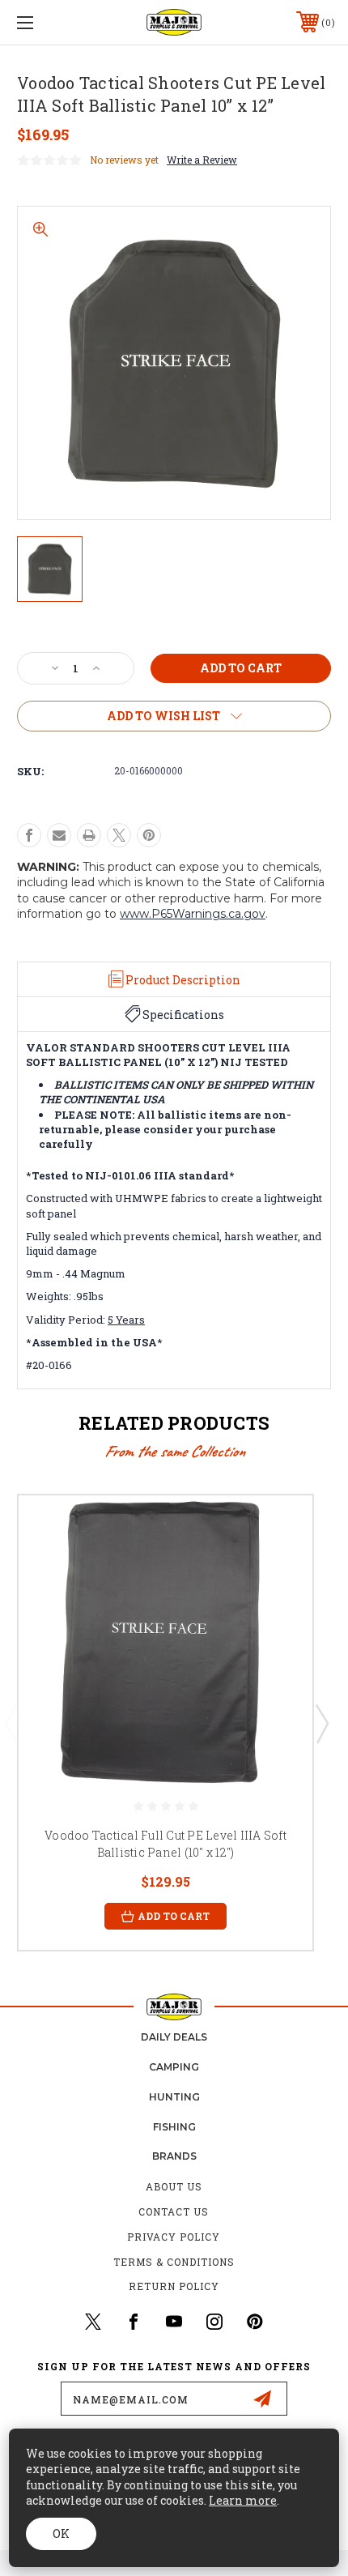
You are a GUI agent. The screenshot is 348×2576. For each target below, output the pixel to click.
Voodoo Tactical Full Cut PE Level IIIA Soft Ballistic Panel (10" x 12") (166, 1844)
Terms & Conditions (174, 2262)
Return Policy (174, 2286)
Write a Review (202, 160)
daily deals (174, 2037)
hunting (174, 2097)
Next (321, 1723)
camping (174, 2067)
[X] (119, 835)
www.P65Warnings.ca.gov (193, 914)
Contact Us (174, 2211)
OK (61, 2533)
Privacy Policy (174, 2237)
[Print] (89, 835)
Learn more (243, 2500)
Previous (11, 1723)
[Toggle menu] (49, 22)
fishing (174, 2127)
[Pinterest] (149, 835)
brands (174, 2156)
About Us (174, 2186)
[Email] (59, 835)
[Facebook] (29, 835)
